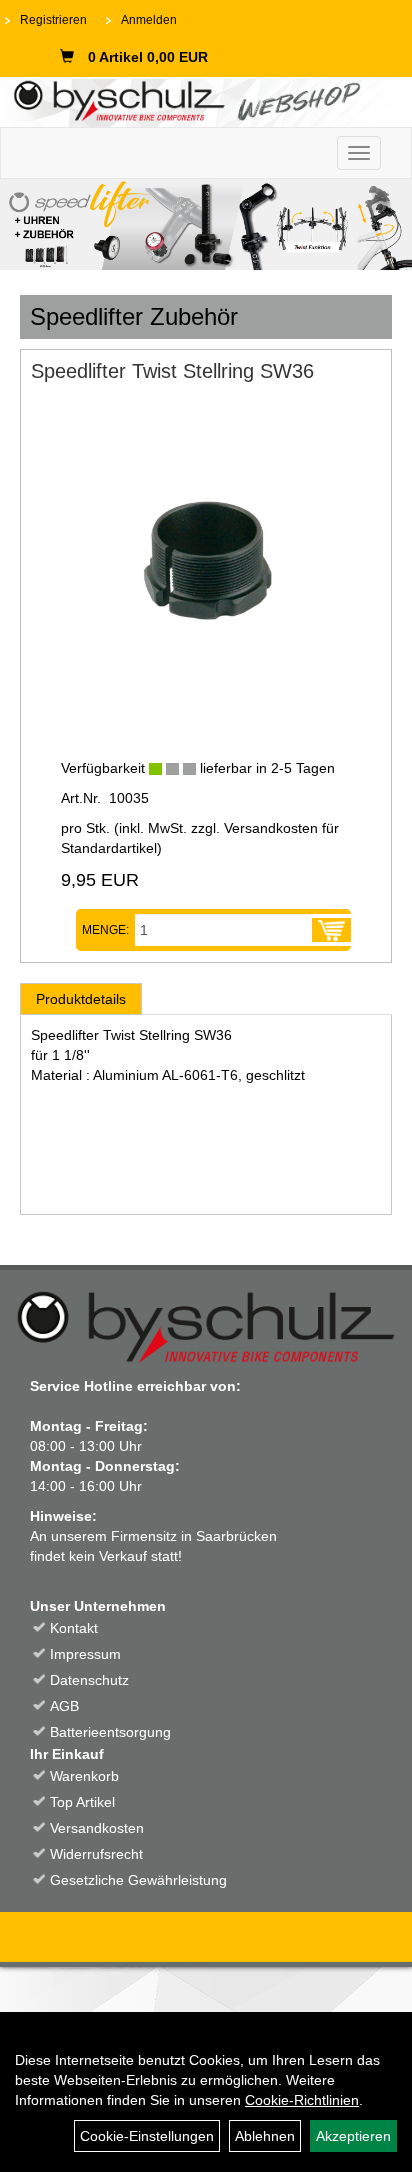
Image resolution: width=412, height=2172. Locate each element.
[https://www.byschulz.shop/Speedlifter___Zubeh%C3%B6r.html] (206, 224)
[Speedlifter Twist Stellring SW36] (206, 562)
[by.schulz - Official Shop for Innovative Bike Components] (198, 99)
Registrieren (53, 20)
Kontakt (74, 1628)
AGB (64, 1706)
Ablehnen (265, 2136)
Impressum (85, 1654)
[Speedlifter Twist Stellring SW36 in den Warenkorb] (331, 930)
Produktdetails (81, 999)
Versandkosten (97, 1828)
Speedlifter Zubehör (134, 316)
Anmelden (149, 20)
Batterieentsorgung (110, 1732)
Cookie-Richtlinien (302, 2100)
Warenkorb (84, 1776)
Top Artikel (82, 1802)
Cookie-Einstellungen (147, 2136)
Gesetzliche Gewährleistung (138, 1880)
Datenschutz (89, 1680)
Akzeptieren (353, 2136)
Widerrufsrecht (96, 1854)
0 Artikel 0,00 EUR (148, 57)
